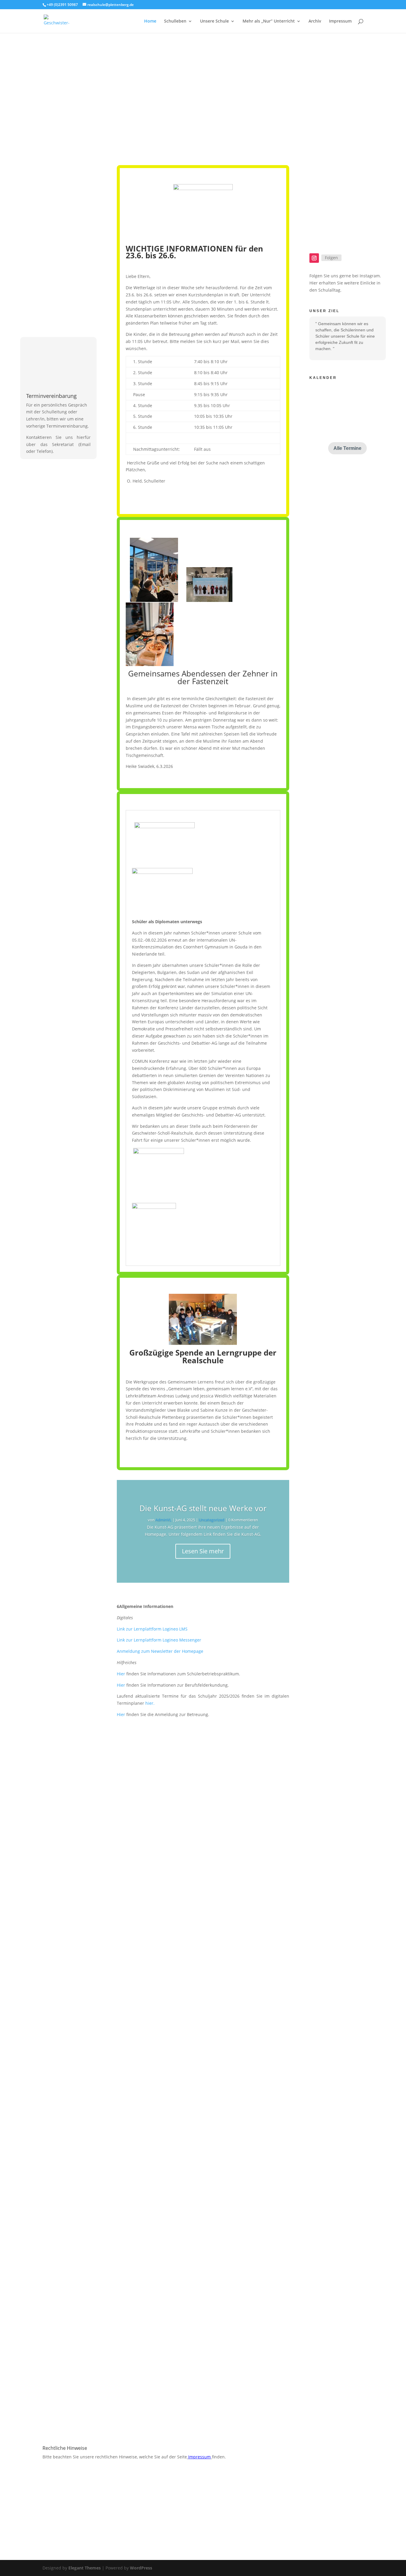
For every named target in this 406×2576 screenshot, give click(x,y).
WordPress (141, 2568)
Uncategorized (212, 1520)
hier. (150, 1703)
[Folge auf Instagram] (314, 258)
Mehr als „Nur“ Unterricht (269, 21)
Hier (121, 1674)
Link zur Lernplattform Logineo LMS (152, 1629)
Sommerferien (334, 399)
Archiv (315, 21)
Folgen (331, 258)
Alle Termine (347, 448)
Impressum (340, 21)
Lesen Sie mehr (203, 1551)
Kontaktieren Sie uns (257, 1880)
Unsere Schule (214, 21)
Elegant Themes (85, 2568)
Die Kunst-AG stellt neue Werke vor (203, 1508)
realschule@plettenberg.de (265, 1850)
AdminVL (163, 1520)
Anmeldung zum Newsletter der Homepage (160, 1651)
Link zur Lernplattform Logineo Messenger (159, 1640)
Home (150, 21)
